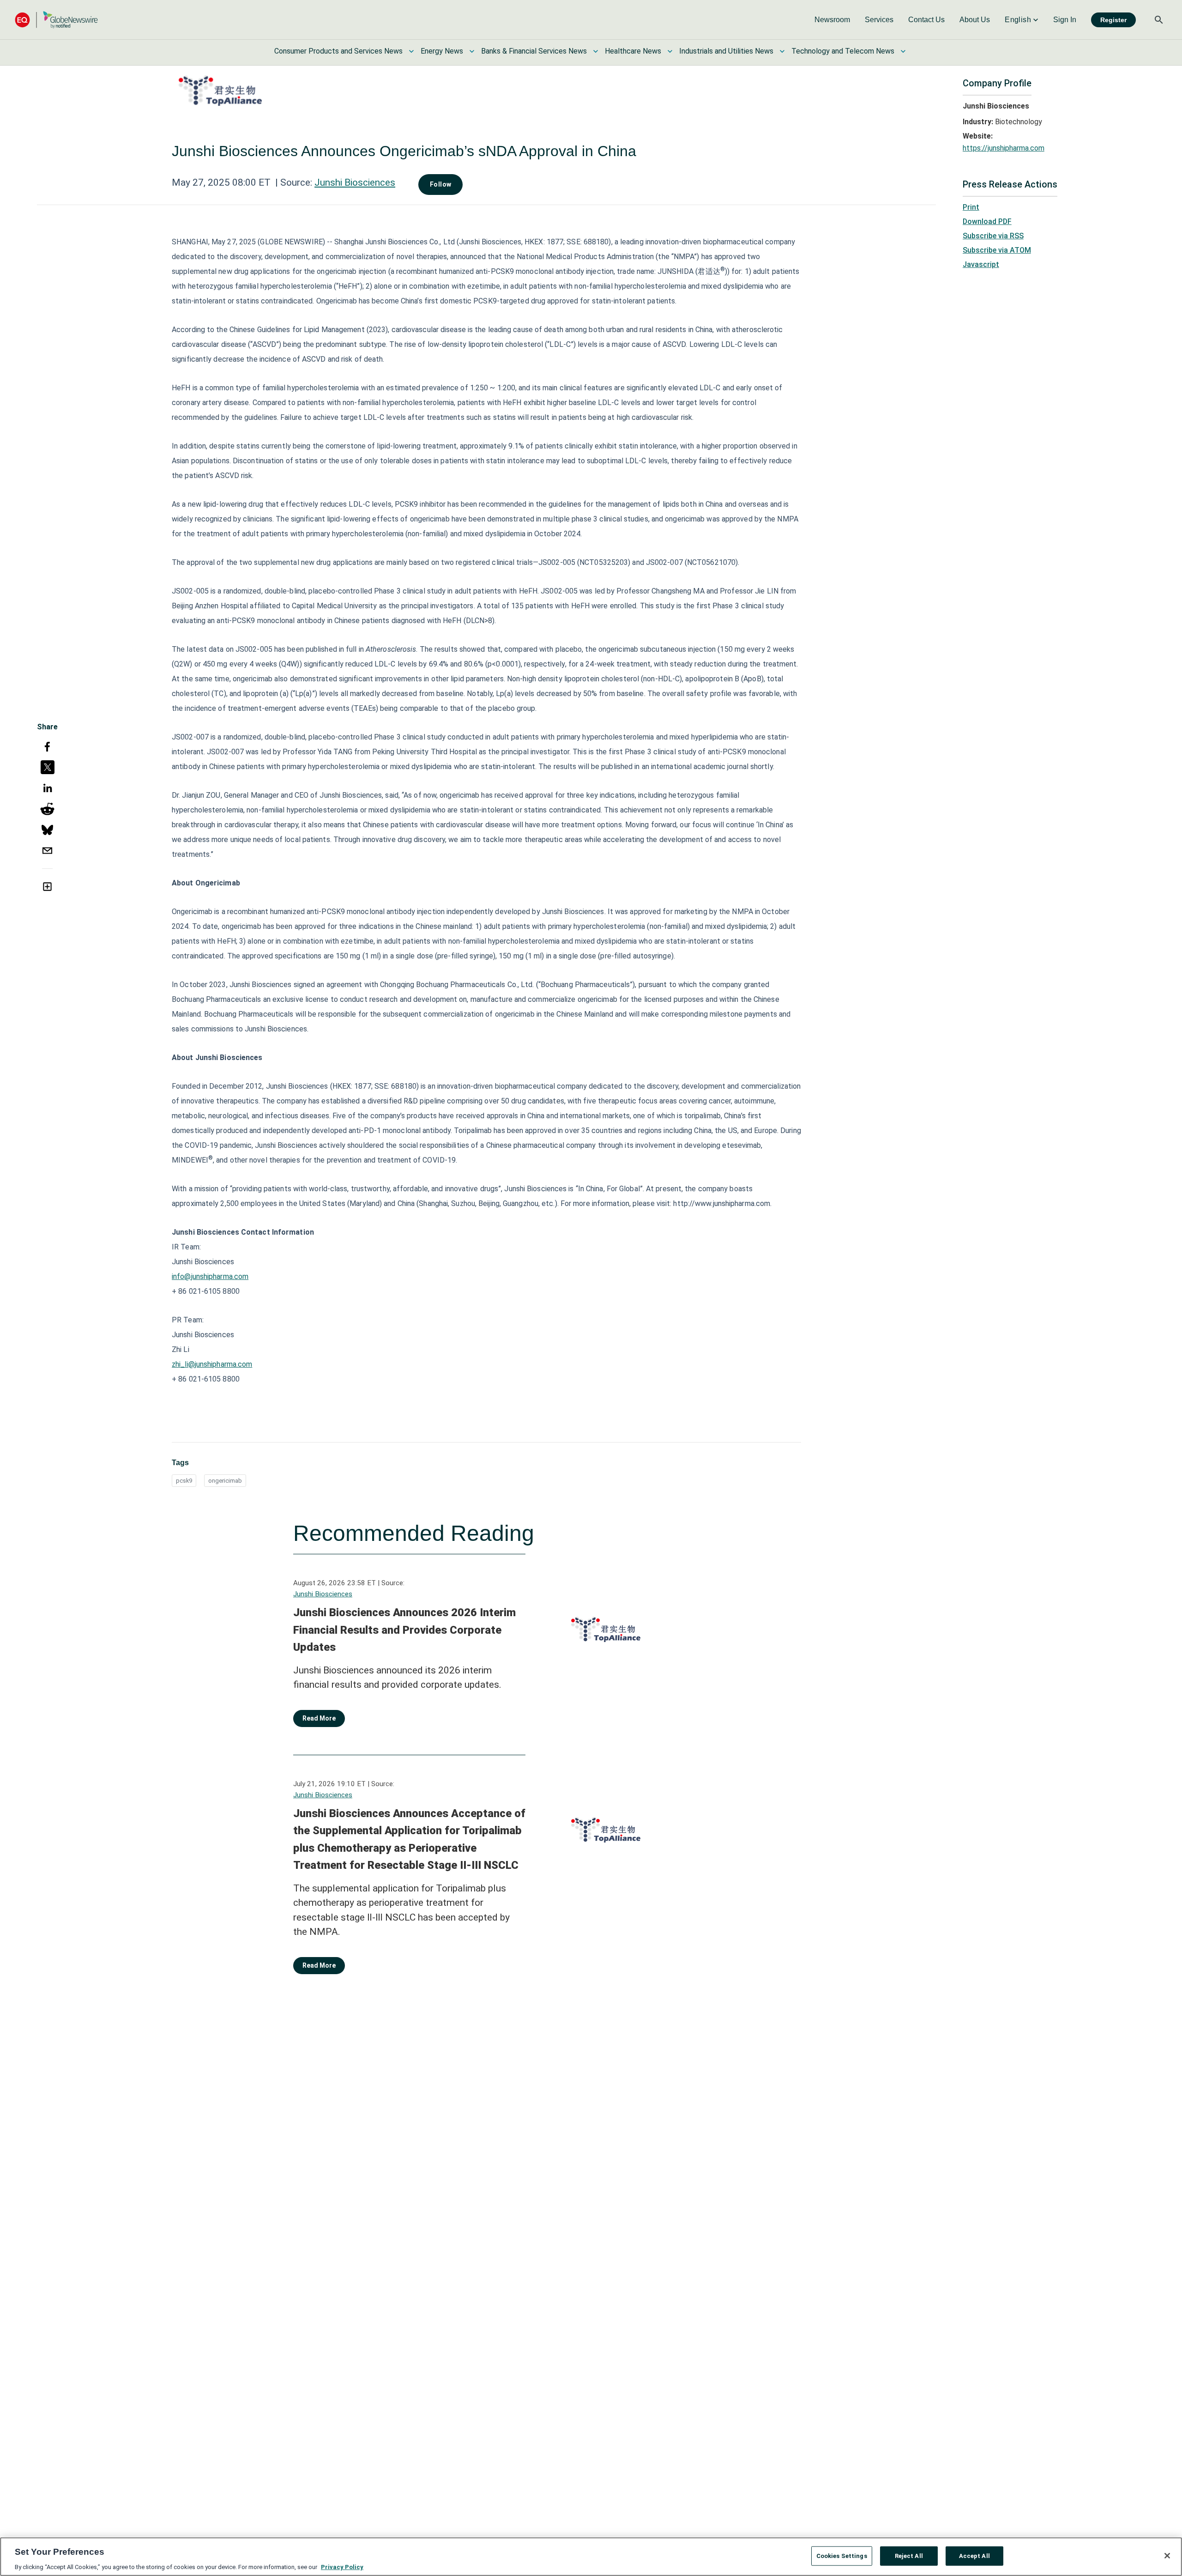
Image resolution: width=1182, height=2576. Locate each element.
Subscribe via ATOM (997, 250)
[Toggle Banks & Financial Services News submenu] (596, 51)
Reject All (909, 2555)
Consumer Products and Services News (338, 51)
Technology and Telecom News (843, 51)
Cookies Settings (842, 2555)
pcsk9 (184, 1481)
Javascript (981, 264)
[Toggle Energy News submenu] (472, 51)
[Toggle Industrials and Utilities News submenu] (782, 51)
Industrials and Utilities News (726, 51)
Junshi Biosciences (355, 182)
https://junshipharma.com (1004, 148)
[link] (832, 20)
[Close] (1167, 2556)
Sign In (1065, 20)
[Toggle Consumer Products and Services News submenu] (411, 51)
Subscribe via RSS (993, 236)
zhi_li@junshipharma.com (212, 1364)
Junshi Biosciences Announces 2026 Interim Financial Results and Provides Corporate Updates (404, 1630)
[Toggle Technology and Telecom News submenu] (903, 51)
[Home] (56, 20)
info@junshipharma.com (210, 1276)
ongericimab (225, 1481)
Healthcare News (633, 51)
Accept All (974, 2555)
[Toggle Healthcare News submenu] (670, 51)
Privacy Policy (342, 2567)
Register (1113, 20)
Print (971, 207)
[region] (591, 2557)
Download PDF (987, 221)
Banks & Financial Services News (534, 51)
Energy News (442, 51)
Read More (319, 1718)
